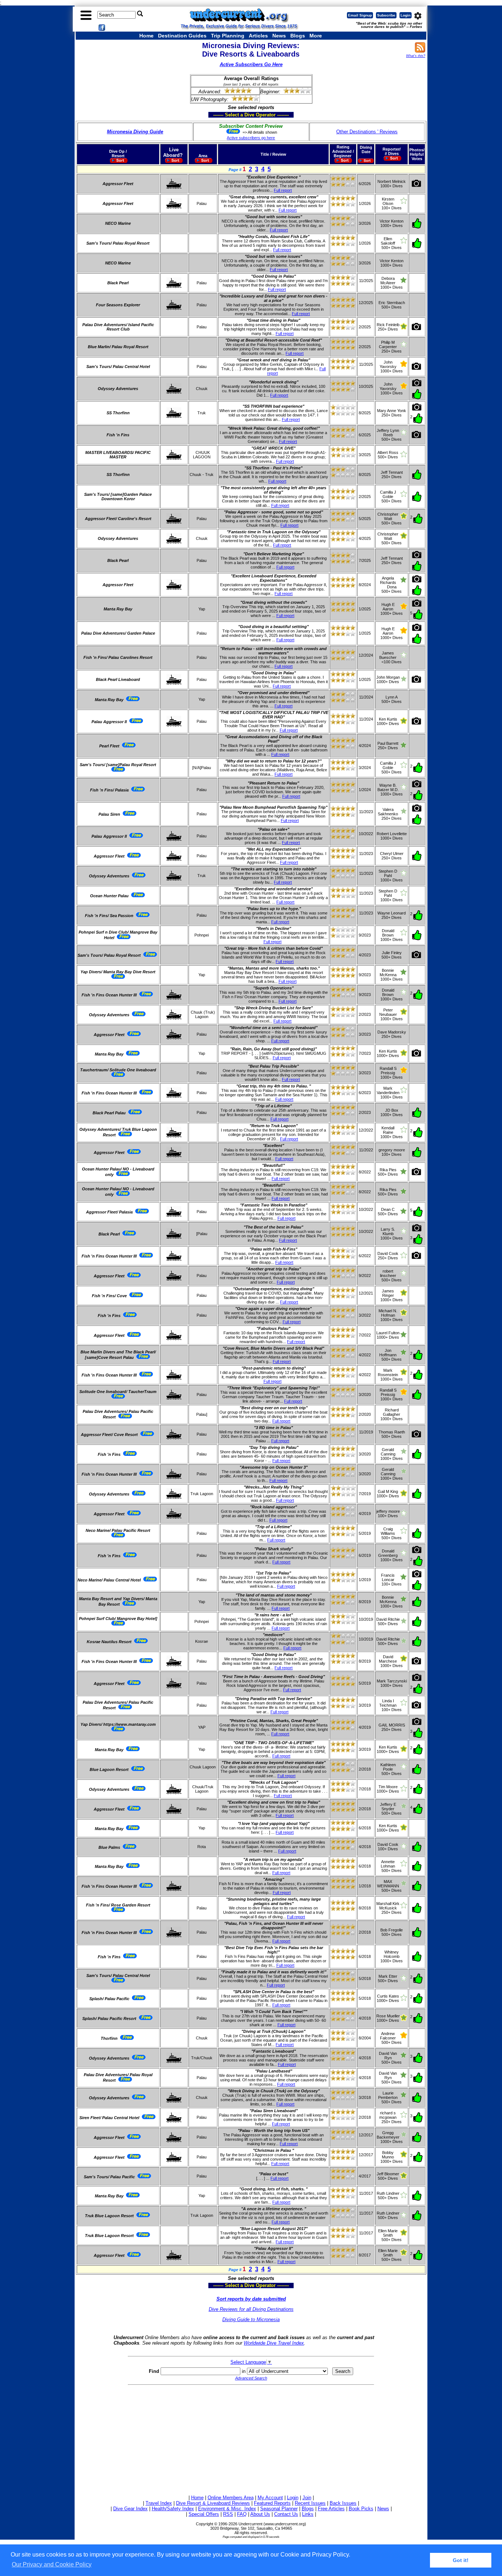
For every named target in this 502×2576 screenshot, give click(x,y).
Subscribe (386, 15)
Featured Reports (272, 2503)
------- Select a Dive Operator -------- (216, 115)
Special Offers (204, 2514)
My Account (270, 2498)
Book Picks (361, 2509)
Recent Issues (310, 2503)
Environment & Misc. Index (227, 2509)
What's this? (416, 56)
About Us (260, 2514)
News (279, 36)
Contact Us (286, 2514)
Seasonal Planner (279, 2509)
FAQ (242, 2514)
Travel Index (159, 2503)
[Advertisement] (251, 2439)
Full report (283, 190)
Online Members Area (231, 2498)
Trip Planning (228, 36)
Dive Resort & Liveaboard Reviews (213, 2503)
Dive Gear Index (130, 2509)
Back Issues (343, 2503)
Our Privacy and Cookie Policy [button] (52, 2564)
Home (146, 36)
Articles (258, 36)
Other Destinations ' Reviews (367, 132)
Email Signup (360, 15)
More (316, 36)
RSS (228, 2514)
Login (406, 15)
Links (308, 2514)
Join (307, 2498)
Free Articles (331, 2509)
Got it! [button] (461, 2560)
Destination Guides (182, 36)
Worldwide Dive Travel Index (274, 2343)
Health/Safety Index (173, 2509)
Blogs (298, 36)
